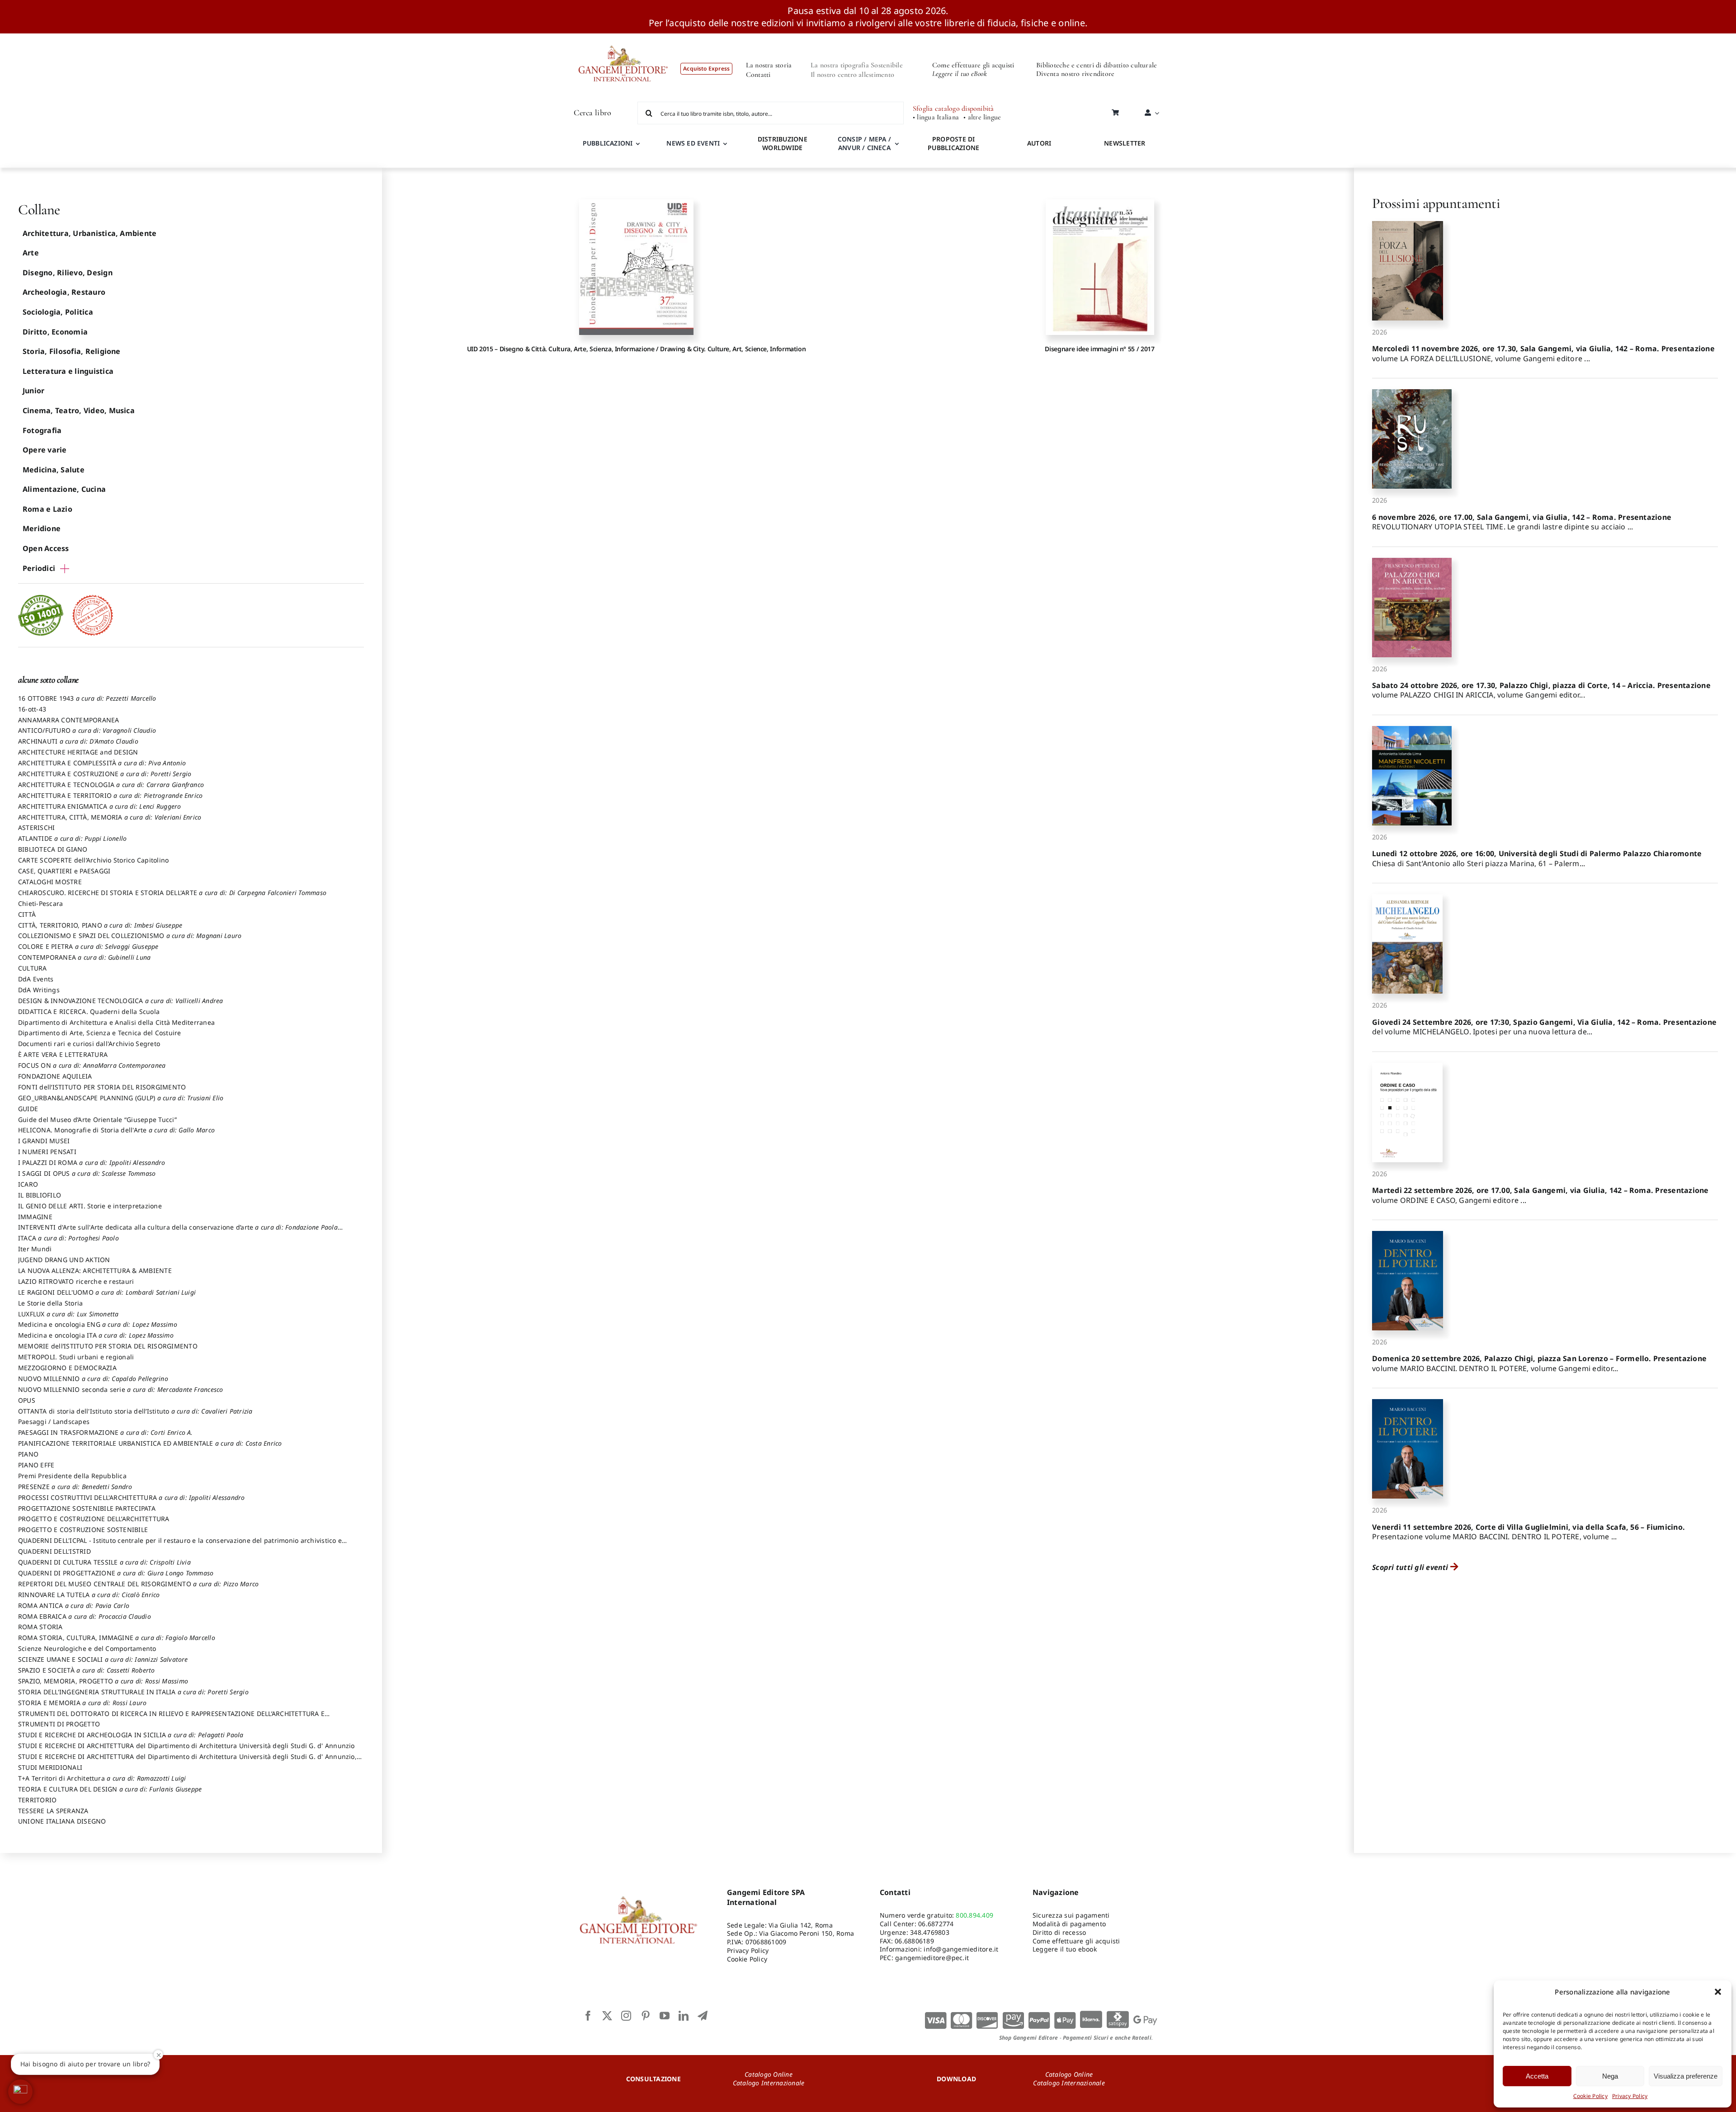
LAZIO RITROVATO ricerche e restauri (76, 1281)
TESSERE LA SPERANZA (53, 1811)
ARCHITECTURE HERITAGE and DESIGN (78, 752)
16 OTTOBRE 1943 (87, 698)
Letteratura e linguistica (68, 371)
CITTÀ (27, 914)
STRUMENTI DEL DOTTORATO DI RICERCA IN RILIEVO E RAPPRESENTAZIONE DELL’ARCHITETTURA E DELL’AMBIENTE (171, 1718)
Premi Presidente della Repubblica (72, 1476)
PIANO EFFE (36, 1465)
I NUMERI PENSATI (47, 1152)
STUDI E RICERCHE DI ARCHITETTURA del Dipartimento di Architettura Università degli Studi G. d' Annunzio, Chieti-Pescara (187, 1761)
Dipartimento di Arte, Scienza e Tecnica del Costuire (99, 1033)
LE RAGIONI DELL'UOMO (107, 1292)
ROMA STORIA (40, 1627)
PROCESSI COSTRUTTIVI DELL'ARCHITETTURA (132, 1497)
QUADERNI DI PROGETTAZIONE (116, 1573)
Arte (31, 253)
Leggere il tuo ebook (1065, 1949)
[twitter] (607, 2016)
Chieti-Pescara (40, 903)
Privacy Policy (1630, 2096)
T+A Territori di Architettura (102, 1778)
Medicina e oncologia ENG (98, 1324)
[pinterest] (646, 2016)
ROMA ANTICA (74, 1605)
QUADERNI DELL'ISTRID (54, 1551)
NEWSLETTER (1125, 143)
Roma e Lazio (47, 509)
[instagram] (626, 2016)
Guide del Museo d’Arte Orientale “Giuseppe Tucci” (97, 1120)
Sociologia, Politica (58, 312)
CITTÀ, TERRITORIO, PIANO (100, 925)
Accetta (1537, 2076)
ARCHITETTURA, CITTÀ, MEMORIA (110, 817)
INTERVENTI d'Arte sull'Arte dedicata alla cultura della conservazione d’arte (178, 1231)
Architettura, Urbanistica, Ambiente (90, 233)
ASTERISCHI (36, 827)
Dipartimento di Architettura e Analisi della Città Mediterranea (116, 1022)
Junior (33, 391)
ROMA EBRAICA (85, 1616)
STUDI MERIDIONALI (50, 1767)
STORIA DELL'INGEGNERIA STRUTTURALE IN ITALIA (133, 1692)
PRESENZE (75, 1487)
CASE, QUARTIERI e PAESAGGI (64, 871)
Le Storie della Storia (50, 1303)
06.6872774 (936, 1924)
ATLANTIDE (72, 838)
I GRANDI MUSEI (44, 1141)
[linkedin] (684, 2016)
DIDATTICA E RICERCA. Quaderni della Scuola (89, 1011)
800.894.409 (974, 1915)
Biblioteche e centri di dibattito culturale (1097, 65)
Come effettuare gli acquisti (973, 65)
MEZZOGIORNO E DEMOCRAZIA (67, 1368)
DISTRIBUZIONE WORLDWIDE (783, 143)
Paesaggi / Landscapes (54, 1421)
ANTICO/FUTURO (87, 730)
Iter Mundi (35, 1249)
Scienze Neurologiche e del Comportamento (87, 1648)
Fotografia (42, 430)
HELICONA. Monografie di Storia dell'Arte (116, 1130)
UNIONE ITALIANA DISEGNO (62, 1821)
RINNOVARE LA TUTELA (89, 1595)
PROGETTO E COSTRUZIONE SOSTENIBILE (83, 1530)
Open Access (46, 548)
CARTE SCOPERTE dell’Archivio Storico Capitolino (93, 860)
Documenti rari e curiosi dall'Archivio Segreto (89, 1044)
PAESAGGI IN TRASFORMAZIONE (106, 1432)
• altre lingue (982, 117)
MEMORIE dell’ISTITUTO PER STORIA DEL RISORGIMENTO (108, 1346)
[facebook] (588, 2016)
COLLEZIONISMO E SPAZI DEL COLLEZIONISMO (130, 936)
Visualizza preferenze (1686, 2076)
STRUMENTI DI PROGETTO (59, 1724)
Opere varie (45, 450)
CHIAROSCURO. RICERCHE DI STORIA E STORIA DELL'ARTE (172, 893)
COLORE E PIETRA (88, 946)
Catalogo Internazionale (769, 2083)
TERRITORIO (37, 1800)
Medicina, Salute (54, 470)
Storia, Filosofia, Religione (72, 351)
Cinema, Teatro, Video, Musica (79, 410)
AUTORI (1039, 143)
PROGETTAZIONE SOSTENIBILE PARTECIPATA (87, 1508)
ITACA (68, 1238)
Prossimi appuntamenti (1436, 203)
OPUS (27, 1400)
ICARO (28, 1184)
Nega (1610, 2076)
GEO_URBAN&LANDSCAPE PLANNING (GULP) (121, 1098)
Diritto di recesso (1059, 1932)
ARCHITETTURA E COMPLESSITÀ (102, 763)
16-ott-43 (32, 709)
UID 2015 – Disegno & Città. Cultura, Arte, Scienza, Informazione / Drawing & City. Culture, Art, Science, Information (637, 349)
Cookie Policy (1590, 2096)
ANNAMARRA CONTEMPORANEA (69, 720)
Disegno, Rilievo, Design (68, 273)
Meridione (42, 528)
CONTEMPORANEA (84, 957)
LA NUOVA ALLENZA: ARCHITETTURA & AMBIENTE (95, 1270)
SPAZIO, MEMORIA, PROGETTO (103, 1681)
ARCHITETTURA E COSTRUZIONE (105, 774)
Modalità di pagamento (1069, 1924)
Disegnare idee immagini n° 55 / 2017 (1099, 349)
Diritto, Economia (55, 332)
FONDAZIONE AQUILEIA (55, 1076)
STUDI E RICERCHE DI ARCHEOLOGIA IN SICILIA (131, 1735)
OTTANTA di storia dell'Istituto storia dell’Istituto (135, 1411)
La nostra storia (769, 65)
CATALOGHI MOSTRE (50, 882)
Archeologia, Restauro (64, 292)
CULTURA (33, 968)
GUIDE (28, 1109)
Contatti (758, 75)
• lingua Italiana (936, 117)
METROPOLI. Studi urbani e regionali (76, 1357)
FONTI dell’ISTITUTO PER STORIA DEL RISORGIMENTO (102, 1087)
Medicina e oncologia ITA (96, 1335)
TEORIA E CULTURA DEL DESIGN (110, 1789)
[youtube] (665, 2016)
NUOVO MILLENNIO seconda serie (121, 1389)
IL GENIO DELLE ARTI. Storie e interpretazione (90, 1206)
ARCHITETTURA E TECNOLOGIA (111, 785)
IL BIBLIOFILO (40, 1195)
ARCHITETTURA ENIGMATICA (100, 806)
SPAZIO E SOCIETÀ (87, 1670)
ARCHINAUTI (78, 741)
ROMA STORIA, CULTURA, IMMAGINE (117, 1638)
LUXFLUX (68, 1314)
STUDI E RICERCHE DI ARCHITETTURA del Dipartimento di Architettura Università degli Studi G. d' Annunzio (186, 1746)
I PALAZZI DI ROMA (92, 1162)
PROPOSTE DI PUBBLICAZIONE (953, 143)
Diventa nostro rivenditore (1075, 74)
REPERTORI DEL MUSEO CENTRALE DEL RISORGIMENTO (138, 1584)
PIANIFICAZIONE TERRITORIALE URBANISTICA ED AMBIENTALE (150, 1443)
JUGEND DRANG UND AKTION (64, 1260)
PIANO (28, 1454)
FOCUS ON (92, 1065)
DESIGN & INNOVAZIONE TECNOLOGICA (121, 1001)
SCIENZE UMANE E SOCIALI (103, 1659)
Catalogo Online (769, 2074)
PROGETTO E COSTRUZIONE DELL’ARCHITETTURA (94, 1519)
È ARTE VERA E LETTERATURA (63, 1054)
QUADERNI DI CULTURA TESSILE (104, 1562)
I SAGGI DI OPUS (87, 1173)
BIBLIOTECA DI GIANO (53, 849)
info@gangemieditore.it (961, 1949)
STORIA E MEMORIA (82, 1703)
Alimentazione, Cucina (64, 489)
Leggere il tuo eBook (960, 74)
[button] (1718, 1992)
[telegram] (703, 2016)
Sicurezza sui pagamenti (1071, 1915)
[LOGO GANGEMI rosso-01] (623, 37)
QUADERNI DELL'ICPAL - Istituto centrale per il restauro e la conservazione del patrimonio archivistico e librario (180, 1545)
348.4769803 (930, 1932)
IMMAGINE (35, 1217)
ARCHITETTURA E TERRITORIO (110, 795)
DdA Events (36, 979)
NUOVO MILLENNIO (93, 1379)
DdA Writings (39, 990)
